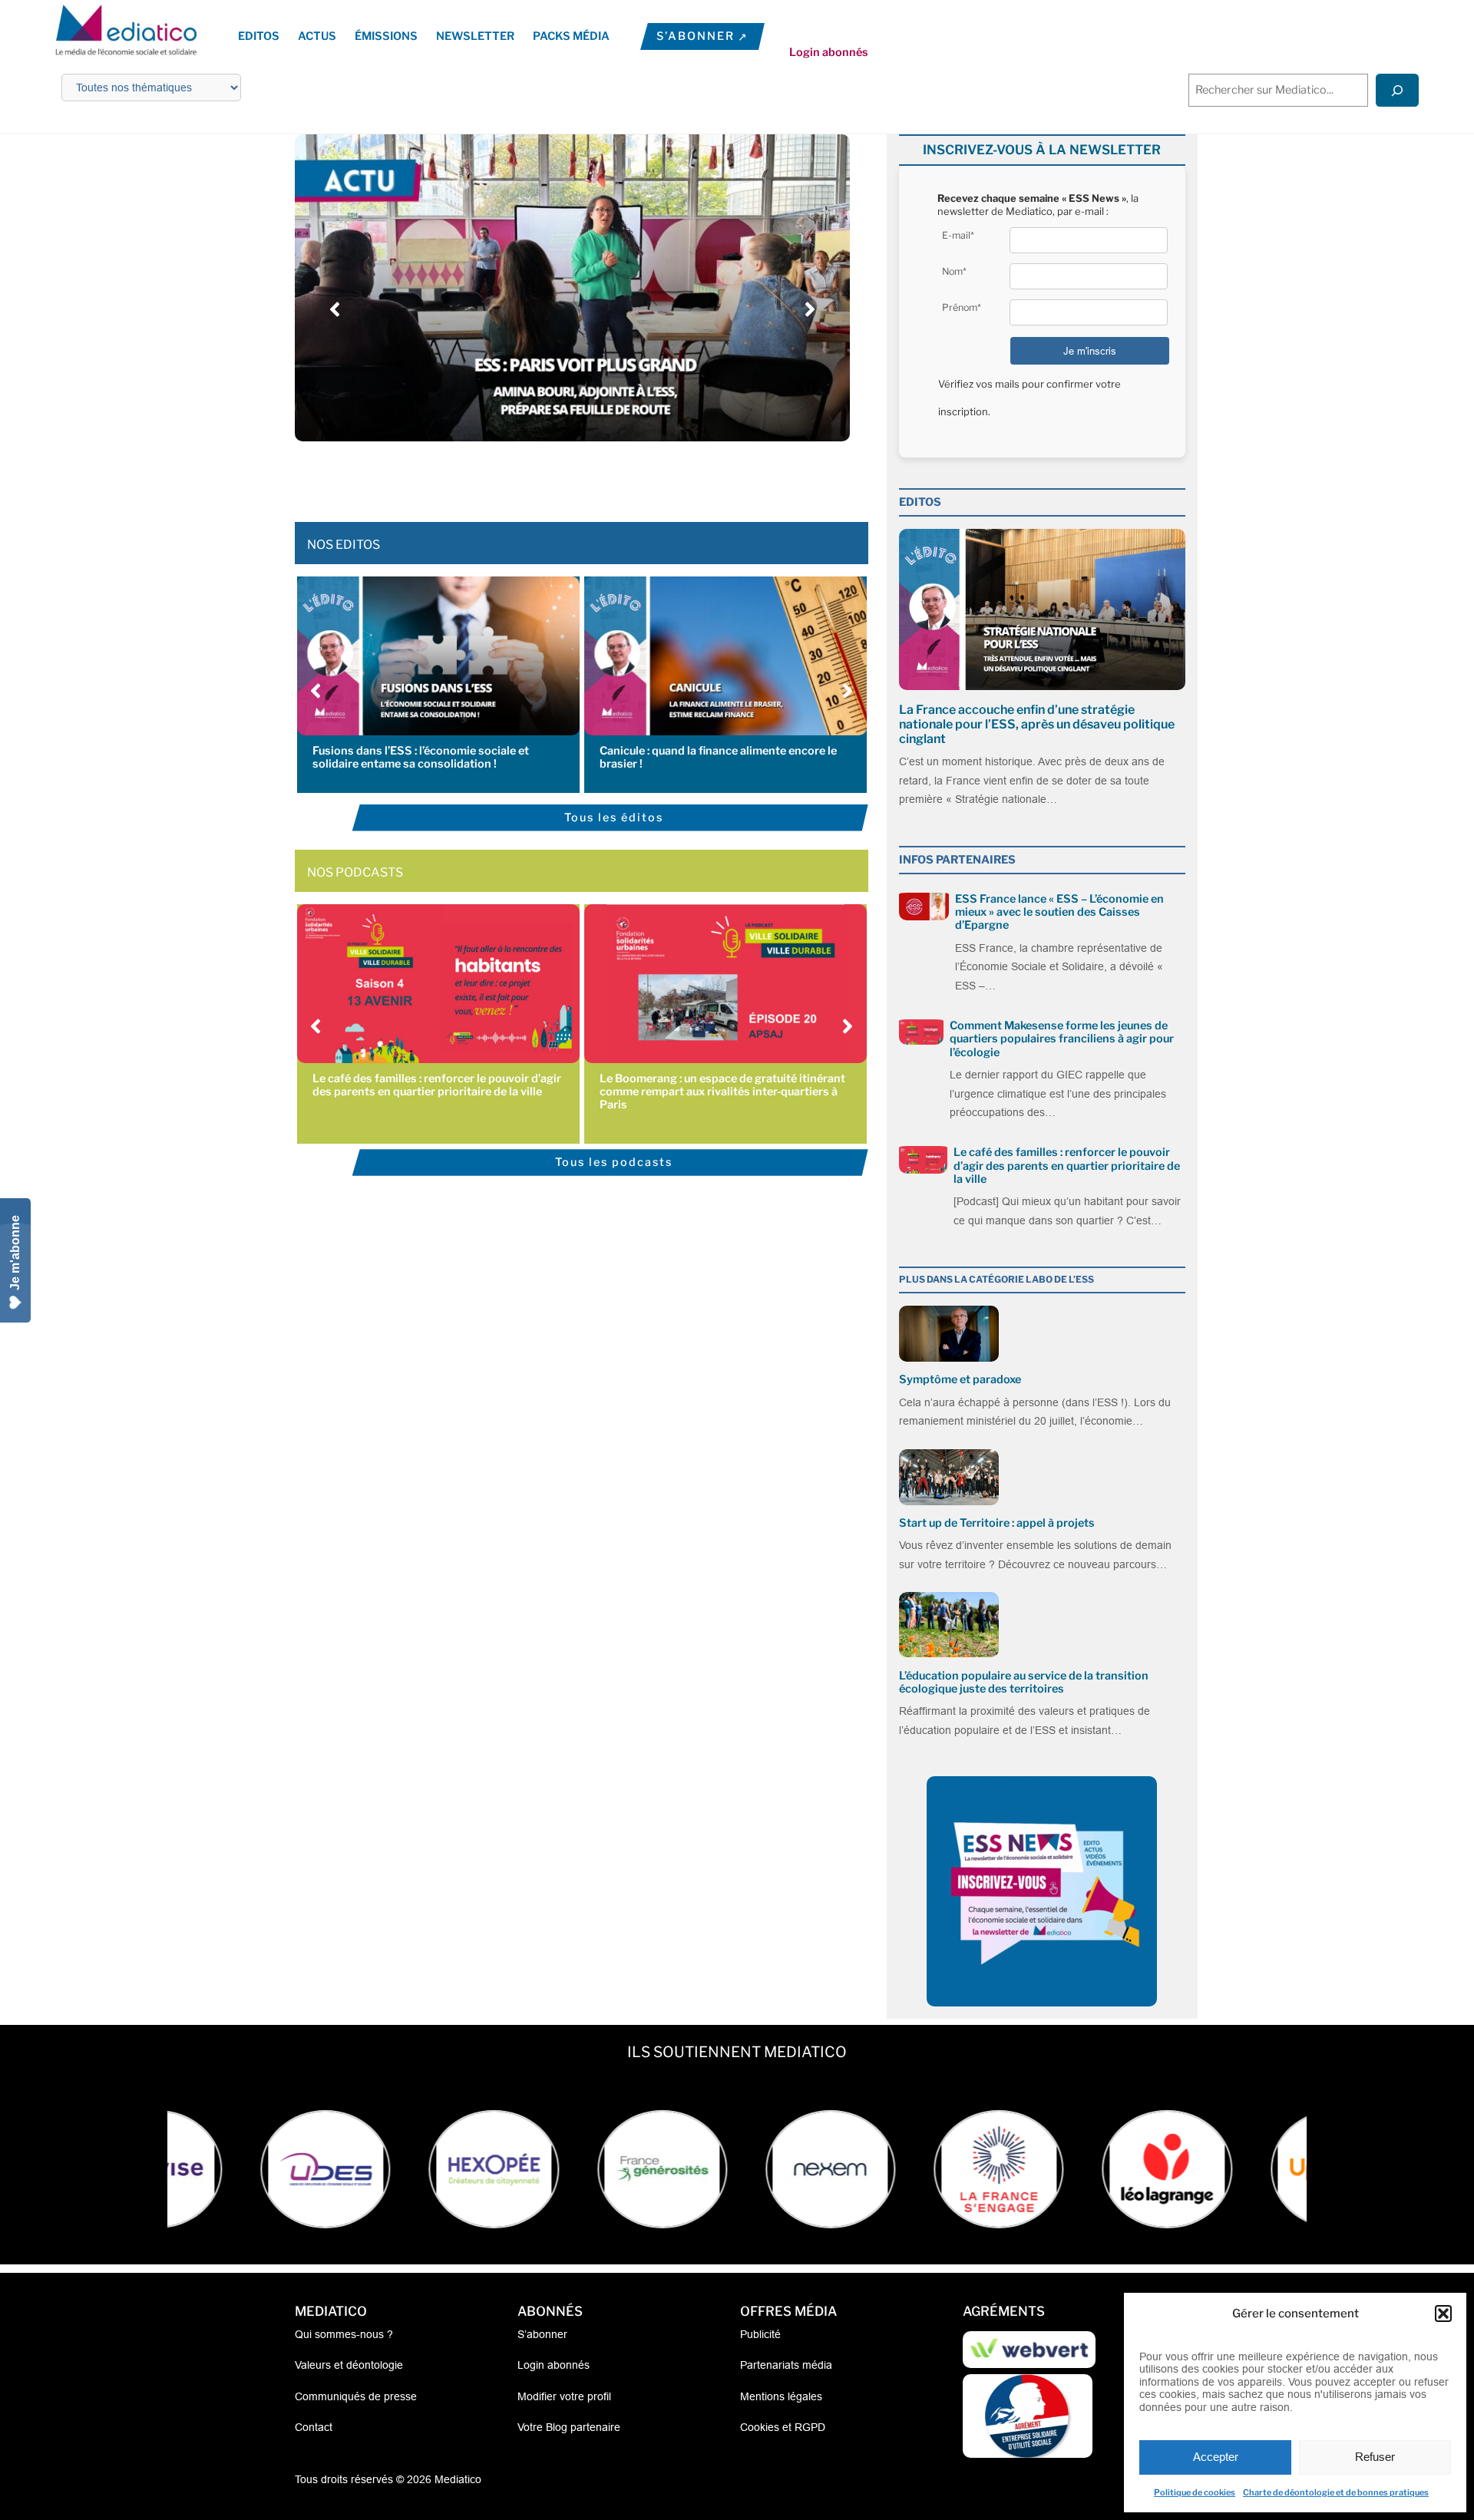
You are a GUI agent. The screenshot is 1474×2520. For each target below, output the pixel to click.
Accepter (1216, 2457)
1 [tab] (518, 476)
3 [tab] (549, 476)
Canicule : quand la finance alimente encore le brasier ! (718, 757)
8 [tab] (626, 476)
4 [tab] (564, 476)
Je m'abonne (15, 1253)
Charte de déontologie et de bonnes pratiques (1336, 2492)
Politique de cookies (1195, 2492)
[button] (1443, 2314)
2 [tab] (534, 476)
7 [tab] (610, 476)
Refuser (1375, 2457)
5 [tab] (580, 476)
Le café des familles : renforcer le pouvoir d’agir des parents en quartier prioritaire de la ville (437, 1085)
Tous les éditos (614, 817)
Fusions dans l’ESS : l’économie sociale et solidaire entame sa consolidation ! (421, 757)
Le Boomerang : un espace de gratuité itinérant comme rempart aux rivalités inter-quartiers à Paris (722, 1092)
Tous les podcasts (614, 1162)
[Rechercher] (1397, 90)
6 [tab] (595, 476)
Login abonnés (829, 52)
